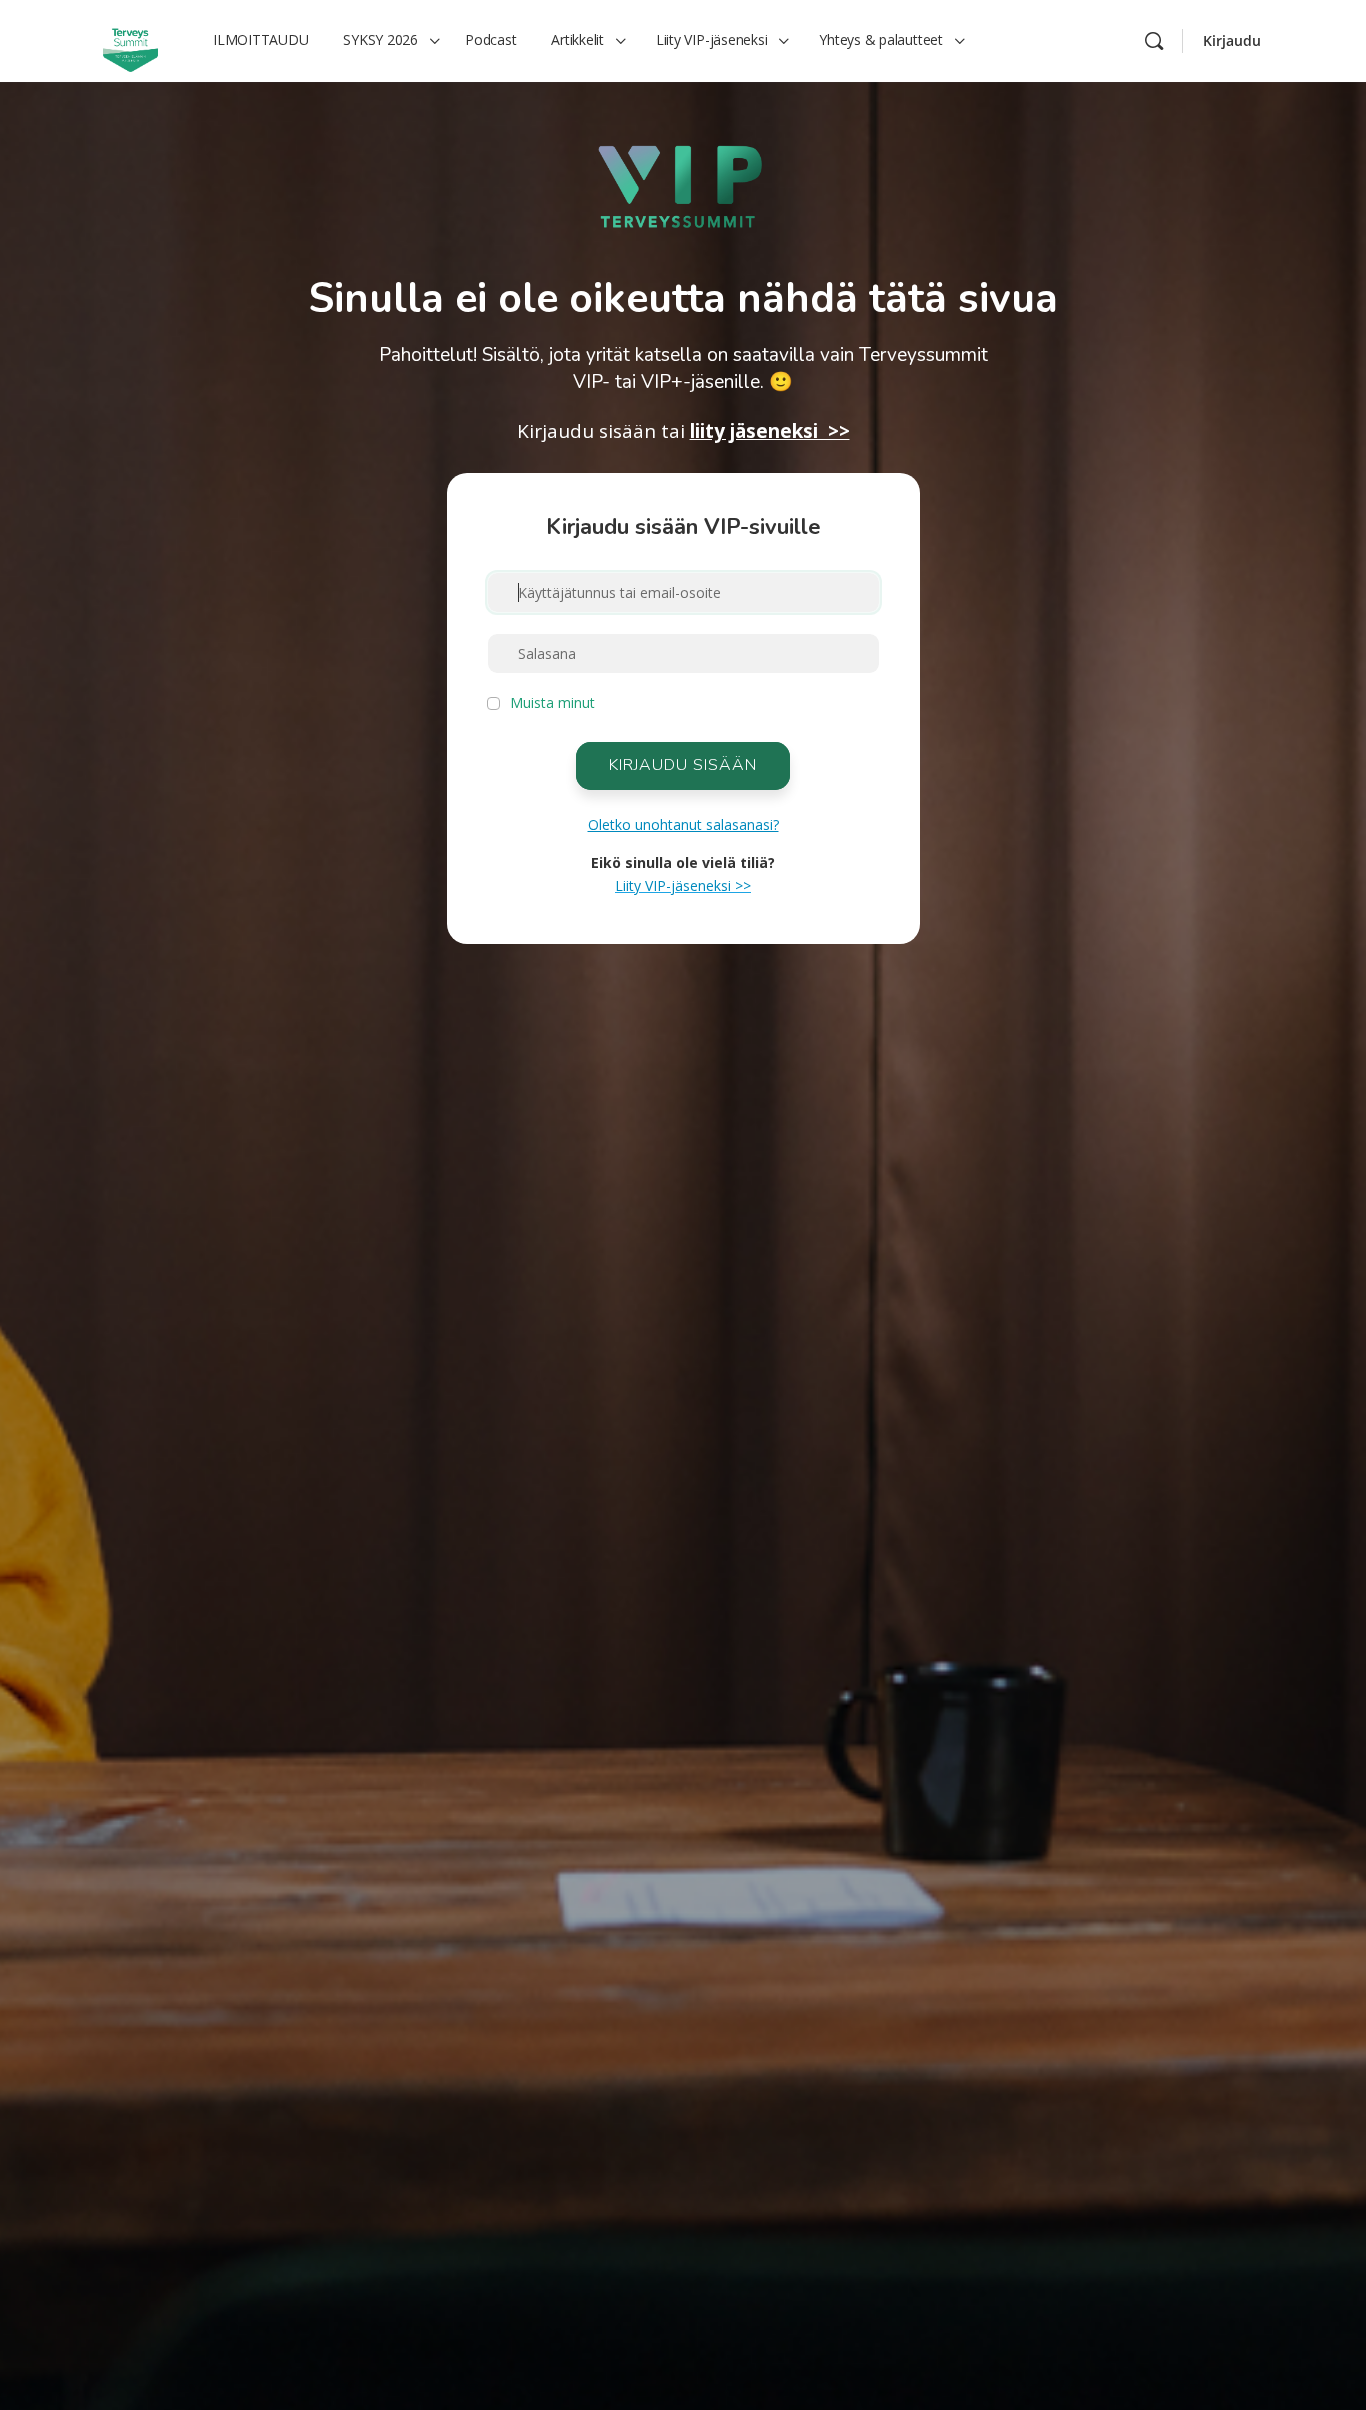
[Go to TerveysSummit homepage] (130, 39)
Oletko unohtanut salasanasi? (683, 824)
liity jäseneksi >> (770, 431)
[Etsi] (1154, 41)
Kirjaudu (1232, 40)
